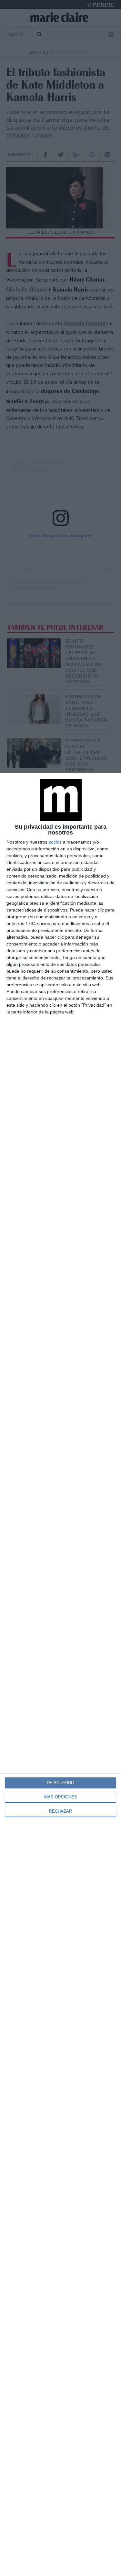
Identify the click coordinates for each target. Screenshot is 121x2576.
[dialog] (60, 1674)
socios (55, 842)
